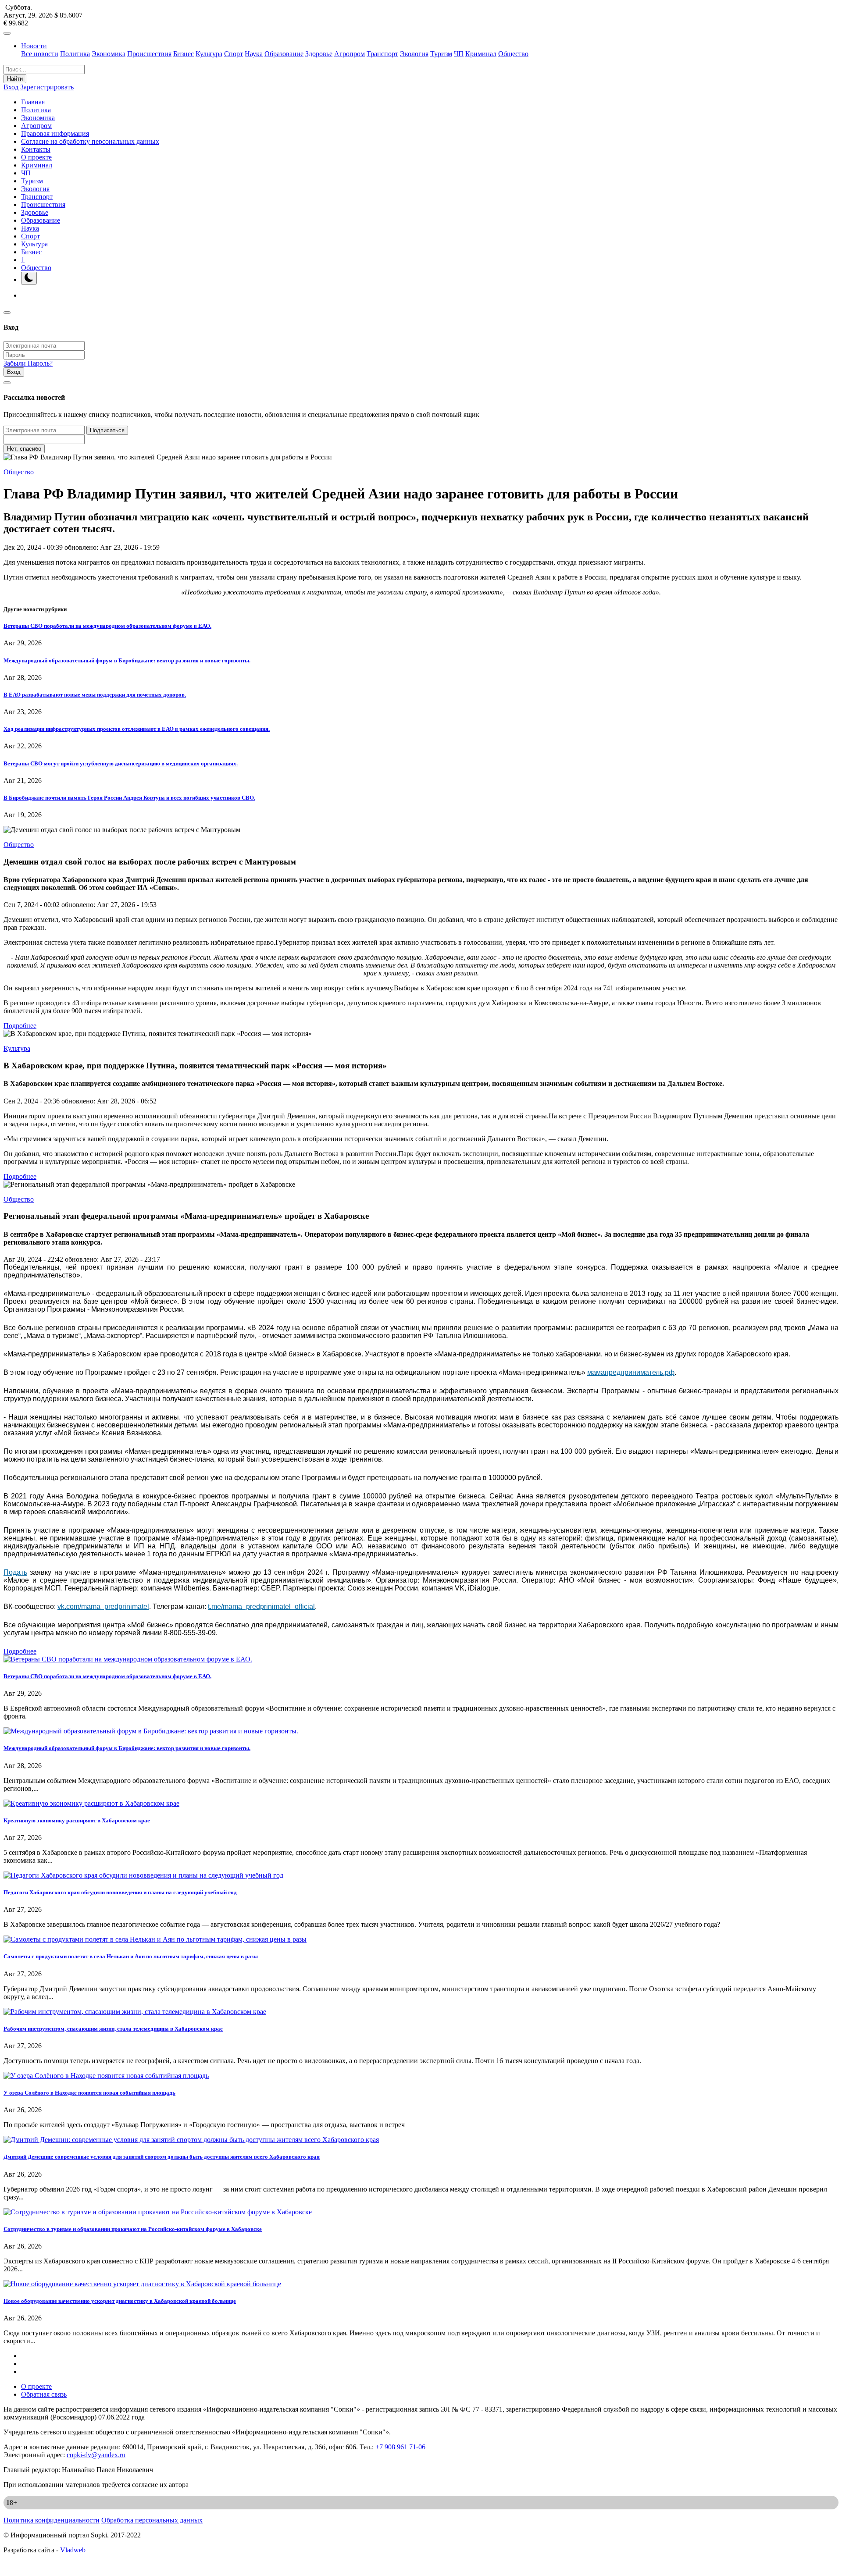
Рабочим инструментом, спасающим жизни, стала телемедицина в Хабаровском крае (113, 2029)
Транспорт (382, 54)
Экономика (109, 54)
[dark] (29, 278)
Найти (15, 79)
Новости (34, 46)
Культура (209, 54)
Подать (15, 1572)
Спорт (234, 54)
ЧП (459, 54)
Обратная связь (44, 2394)
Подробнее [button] (20, 1026)
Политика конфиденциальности (52, 2520)
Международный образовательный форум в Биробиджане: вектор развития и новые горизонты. (127, 660)
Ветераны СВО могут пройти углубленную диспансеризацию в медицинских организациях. (121, 763)
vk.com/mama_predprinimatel (103, 1606)
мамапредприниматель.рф (631, 1372)
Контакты (36, 149)
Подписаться (107, 430)
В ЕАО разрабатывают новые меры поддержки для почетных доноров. (95, 695)
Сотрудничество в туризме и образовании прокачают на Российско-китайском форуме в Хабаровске (133, 2229)
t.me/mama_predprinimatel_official (261, 1606)
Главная (33, 102)
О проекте (36, 157)
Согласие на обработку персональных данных (90, 141)
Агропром (350, 54)
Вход (11, 87)
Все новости (40, 54)
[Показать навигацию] (7, 33)
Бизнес (184, 54)
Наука (254, 54)
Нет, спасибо (24, 449)
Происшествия (149, 54)
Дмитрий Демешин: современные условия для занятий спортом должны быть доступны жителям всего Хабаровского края (162, 2157)
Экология (414, 54)
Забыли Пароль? (28, 363)
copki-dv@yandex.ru (96, 2455)
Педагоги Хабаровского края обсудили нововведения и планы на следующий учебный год (120, 1892)
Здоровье (319, 54)
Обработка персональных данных (152, 2520)
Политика (75, 54)
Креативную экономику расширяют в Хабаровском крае (77, 1820)
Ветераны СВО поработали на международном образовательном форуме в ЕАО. (107, 626)
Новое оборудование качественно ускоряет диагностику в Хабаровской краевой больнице (120, 2301)
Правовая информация (55, 133)
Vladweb (73, 2550)
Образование (284, 54)
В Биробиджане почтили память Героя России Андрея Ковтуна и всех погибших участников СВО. (129, 798)
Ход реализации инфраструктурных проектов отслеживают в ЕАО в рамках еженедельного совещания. (137, 729)
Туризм (441, 54)
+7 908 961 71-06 (400, 2447)
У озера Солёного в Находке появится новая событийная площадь (89, 2093)
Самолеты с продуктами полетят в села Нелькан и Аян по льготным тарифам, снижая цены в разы (131, 1956)
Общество (513, 54)
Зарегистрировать (47, 87)
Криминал (481, 54)
